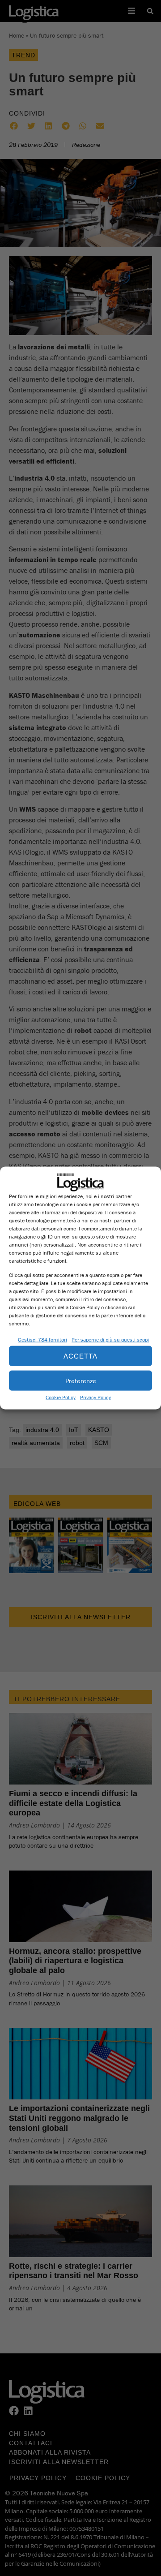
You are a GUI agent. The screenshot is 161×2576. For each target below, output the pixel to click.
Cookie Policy (61, 1397)
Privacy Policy (95, 1397)
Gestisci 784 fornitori (42, 1340)
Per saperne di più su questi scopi (110, 1340)
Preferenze (81, 1380)
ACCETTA (80, 1356)
